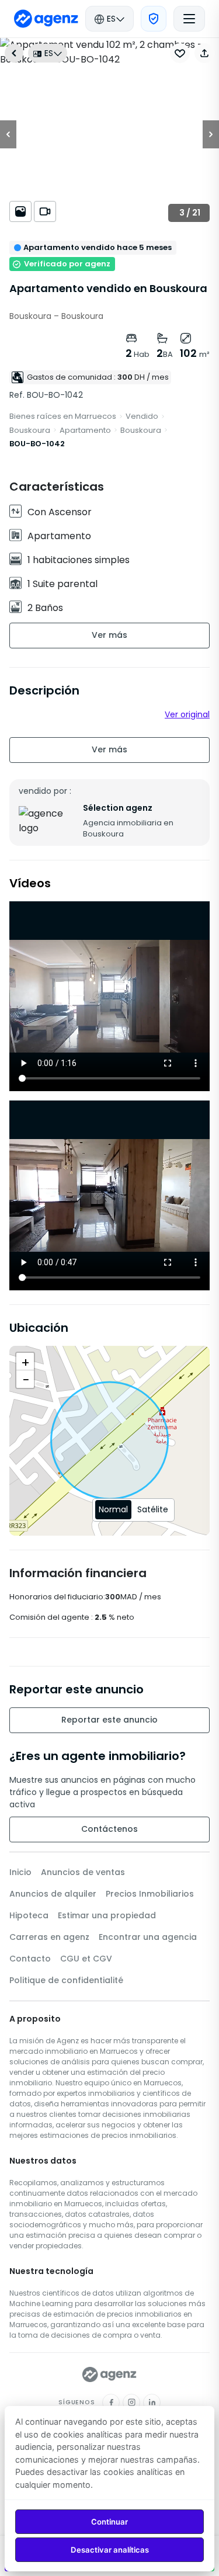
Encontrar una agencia (148, 1937)
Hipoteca (29, 1915)
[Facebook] (111, 2403)
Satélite (153, 1509)
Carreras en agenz (49, 1937)
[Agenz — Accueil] (109, 2374)
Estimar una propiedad (107, 1915)
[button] (204, 53)
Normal (113, 1509)
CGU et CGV (86, 1959)
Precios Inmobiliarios (150, 1894)
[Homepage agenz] (46, 19)
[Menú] (189, 19)
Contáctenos (109, 1829)
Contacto (30, 1959)
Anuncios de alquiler (53, 1894)
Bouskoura (30, 430)
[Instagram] (131, 2403)
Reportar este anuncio (109, 1720)
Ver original (187, 714)
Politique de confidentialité (66, 1980)
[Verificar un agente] (154, 19)
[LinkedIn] (152, 2403)
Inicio (20, 1872)
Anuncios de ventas (83, 1872)
